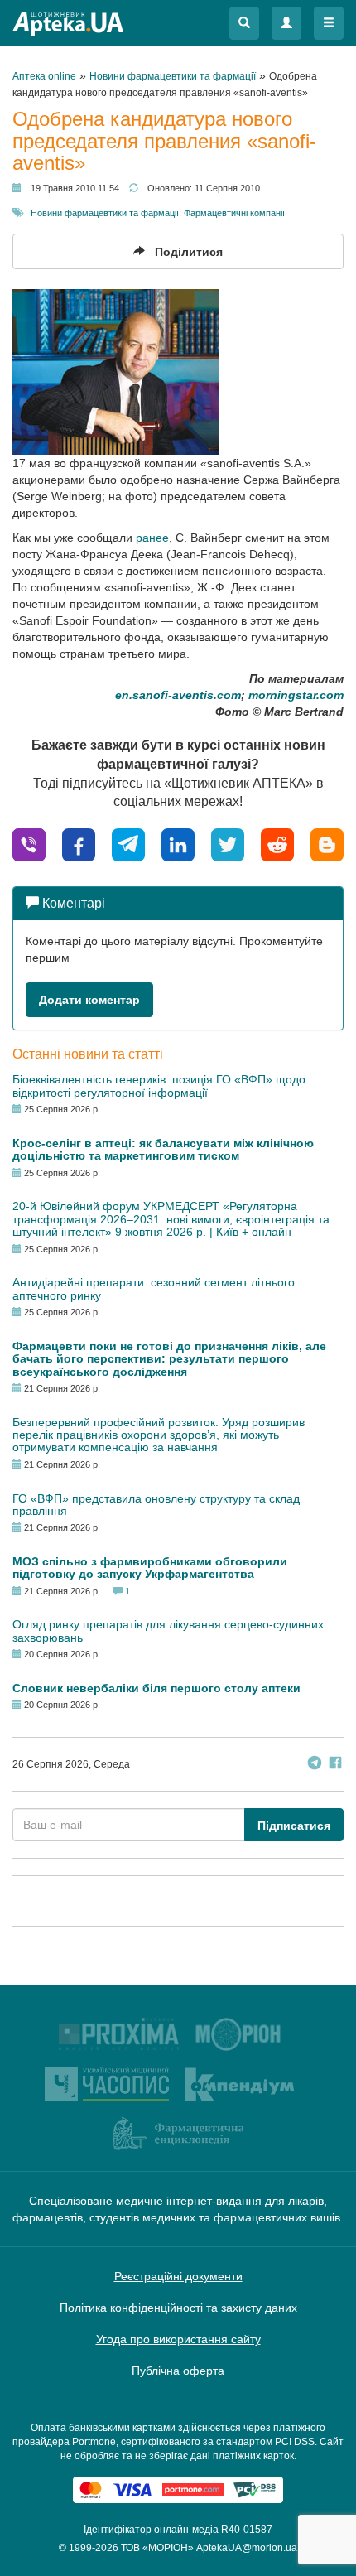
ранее (152, 538)
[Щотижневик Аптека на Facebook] (335, 1765)
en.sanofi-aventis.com (178, 695)
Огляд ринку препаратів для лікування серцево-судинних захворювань (168, 1631)
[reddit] (277, 844)
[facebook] (79, 844)
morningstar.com (296, 695)
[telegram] (128, 844)
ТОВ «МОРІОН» (157, 2548)
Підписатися (294, 1826)
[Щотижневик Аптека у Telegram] (315, 1765)
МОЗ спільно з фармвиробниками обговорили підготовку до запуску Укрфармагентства (150, 1568)
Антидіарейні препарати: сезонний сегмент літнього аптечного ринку (154, 1288)
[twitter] (228, 844)
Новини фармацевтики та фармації (105, 213)
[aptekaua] (327, 844)
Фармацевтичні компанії (234, 213)
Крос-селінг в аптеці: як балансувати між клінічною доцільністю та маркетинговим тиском (163, 1149)
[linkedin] (178, 844)
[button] (244, 23)
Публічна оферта (178, 2371)
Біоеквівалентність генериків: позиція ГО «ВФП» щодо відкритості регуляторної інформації (159, 1085)
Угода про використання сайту (178, 2339)
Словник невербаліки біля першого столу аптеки (156, 1688)
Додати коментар (89, 1000)
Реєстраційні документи (178, 2276)
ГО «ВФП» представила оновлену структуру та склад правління (156, 1505)
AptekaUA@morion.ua (247, 2548)
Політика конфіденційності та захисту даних (178, 2308)
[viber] (29, 844)
